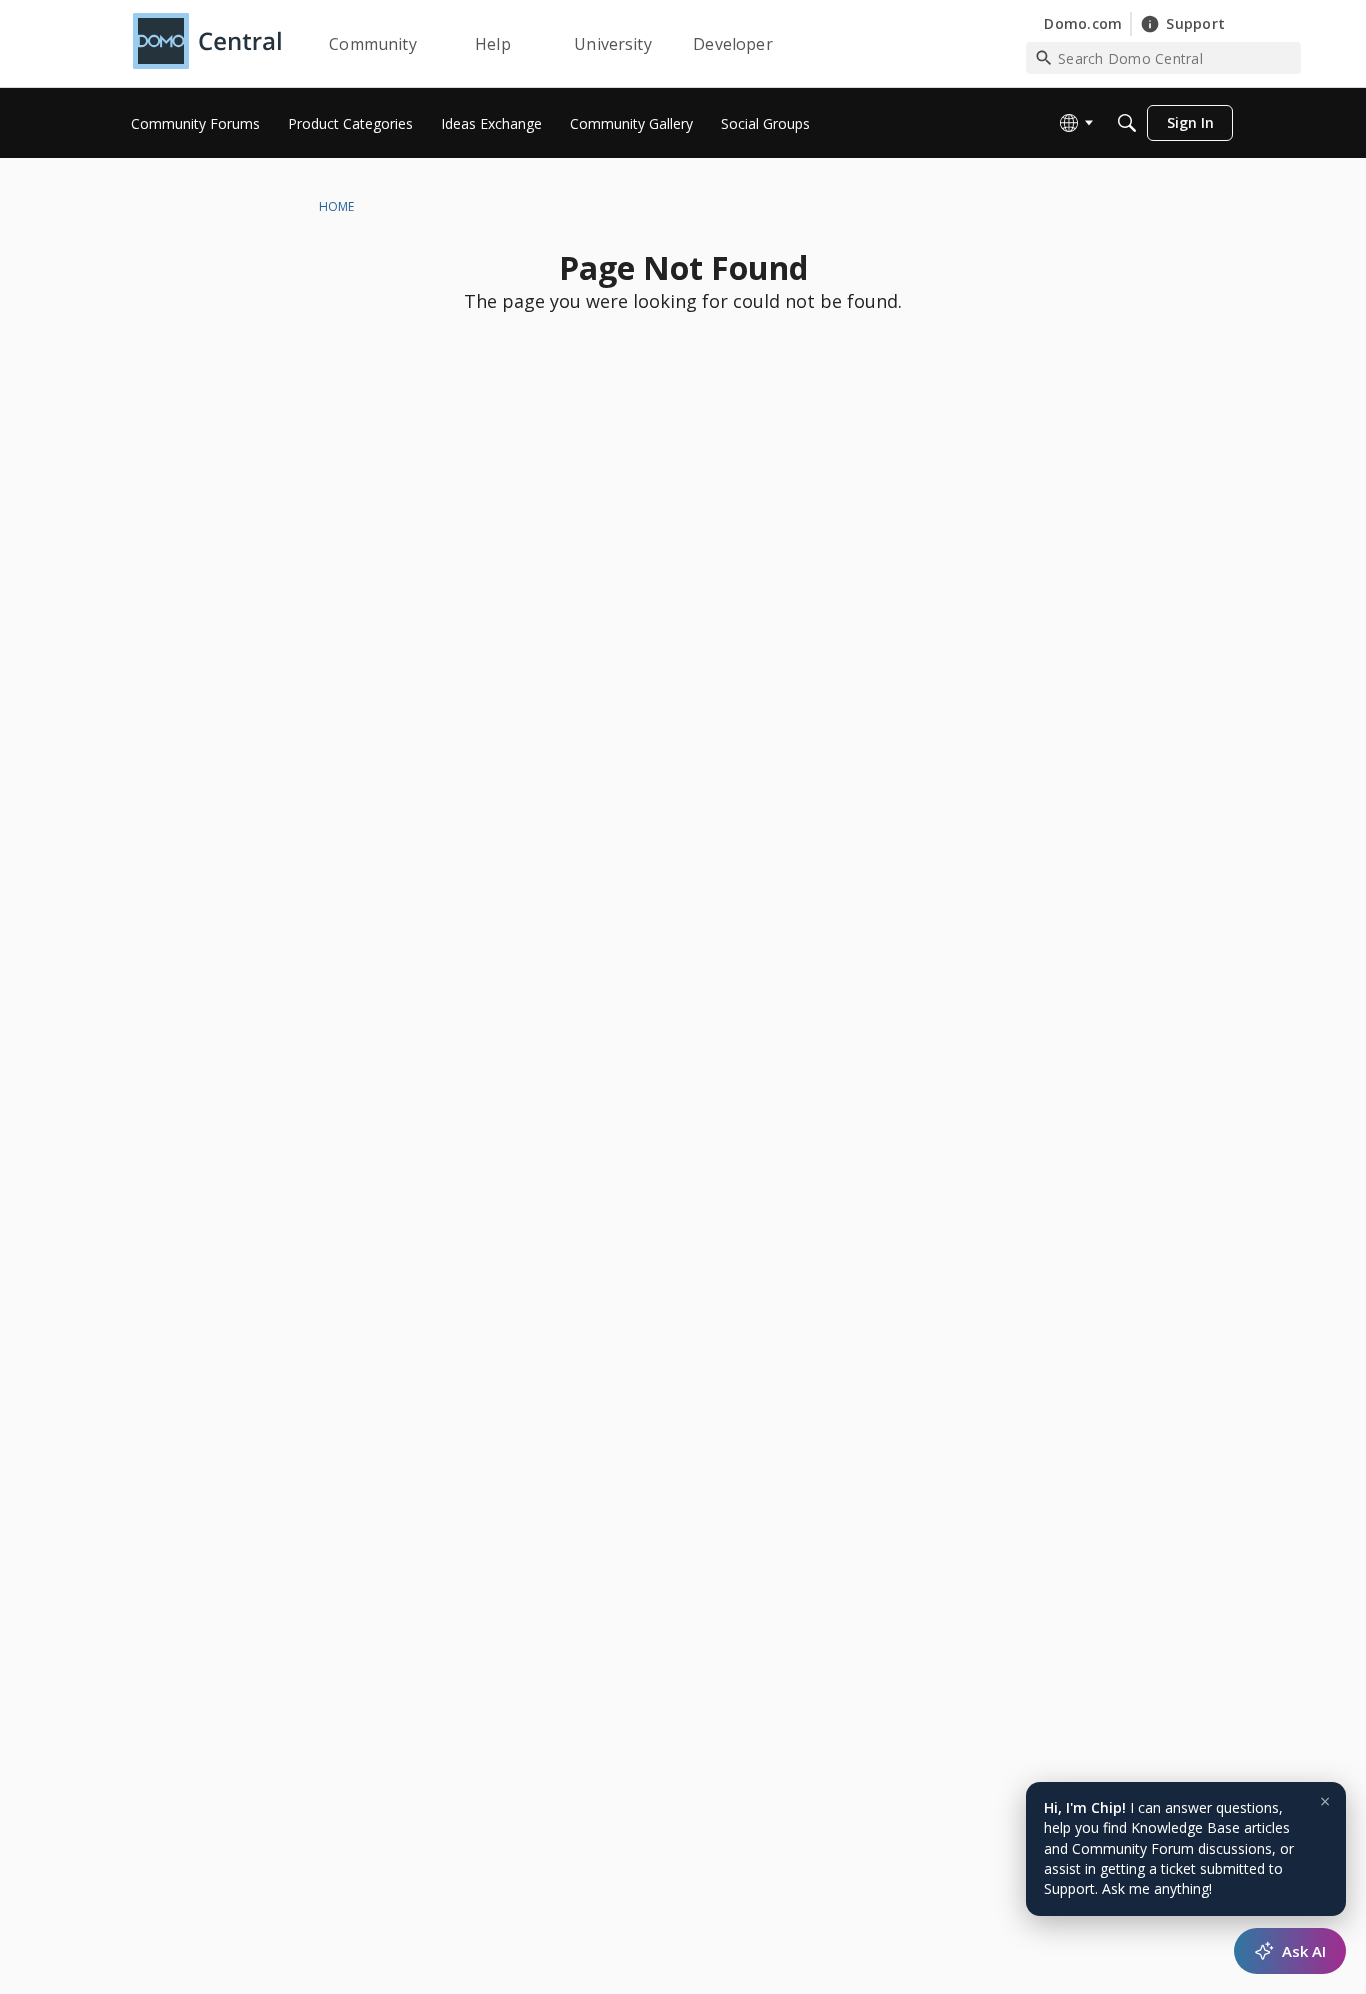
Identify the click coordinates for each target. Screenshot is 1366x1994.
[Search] (1127, 123)
